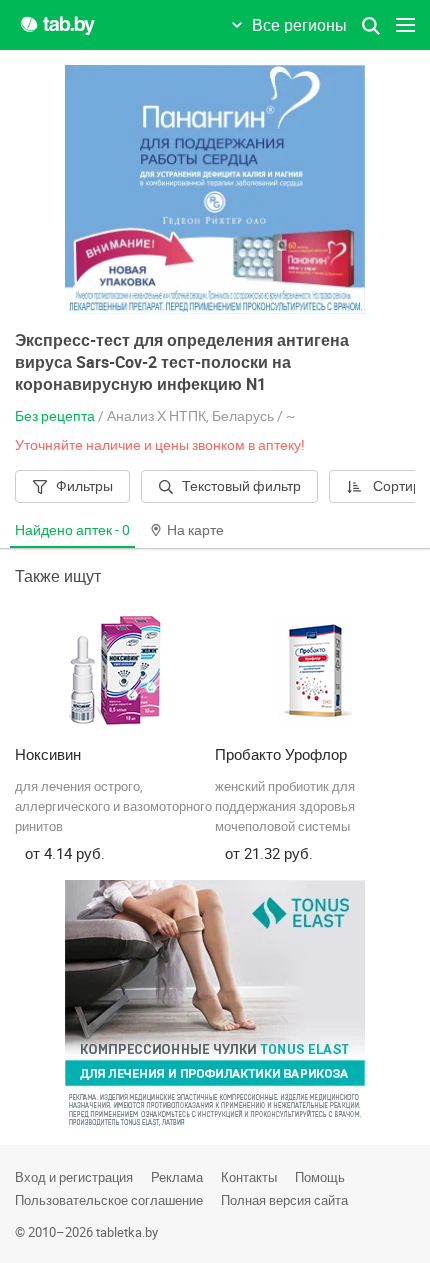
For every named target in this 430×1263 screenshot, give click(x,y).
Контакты (249, 1177)
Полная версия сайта (284, 1200)
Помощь (320, 1177)
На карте (195, 529)
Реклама (177, 1177)
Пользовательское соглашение (109, 1200)
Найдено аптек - (72, 529)
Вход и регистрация (74, 1177)
